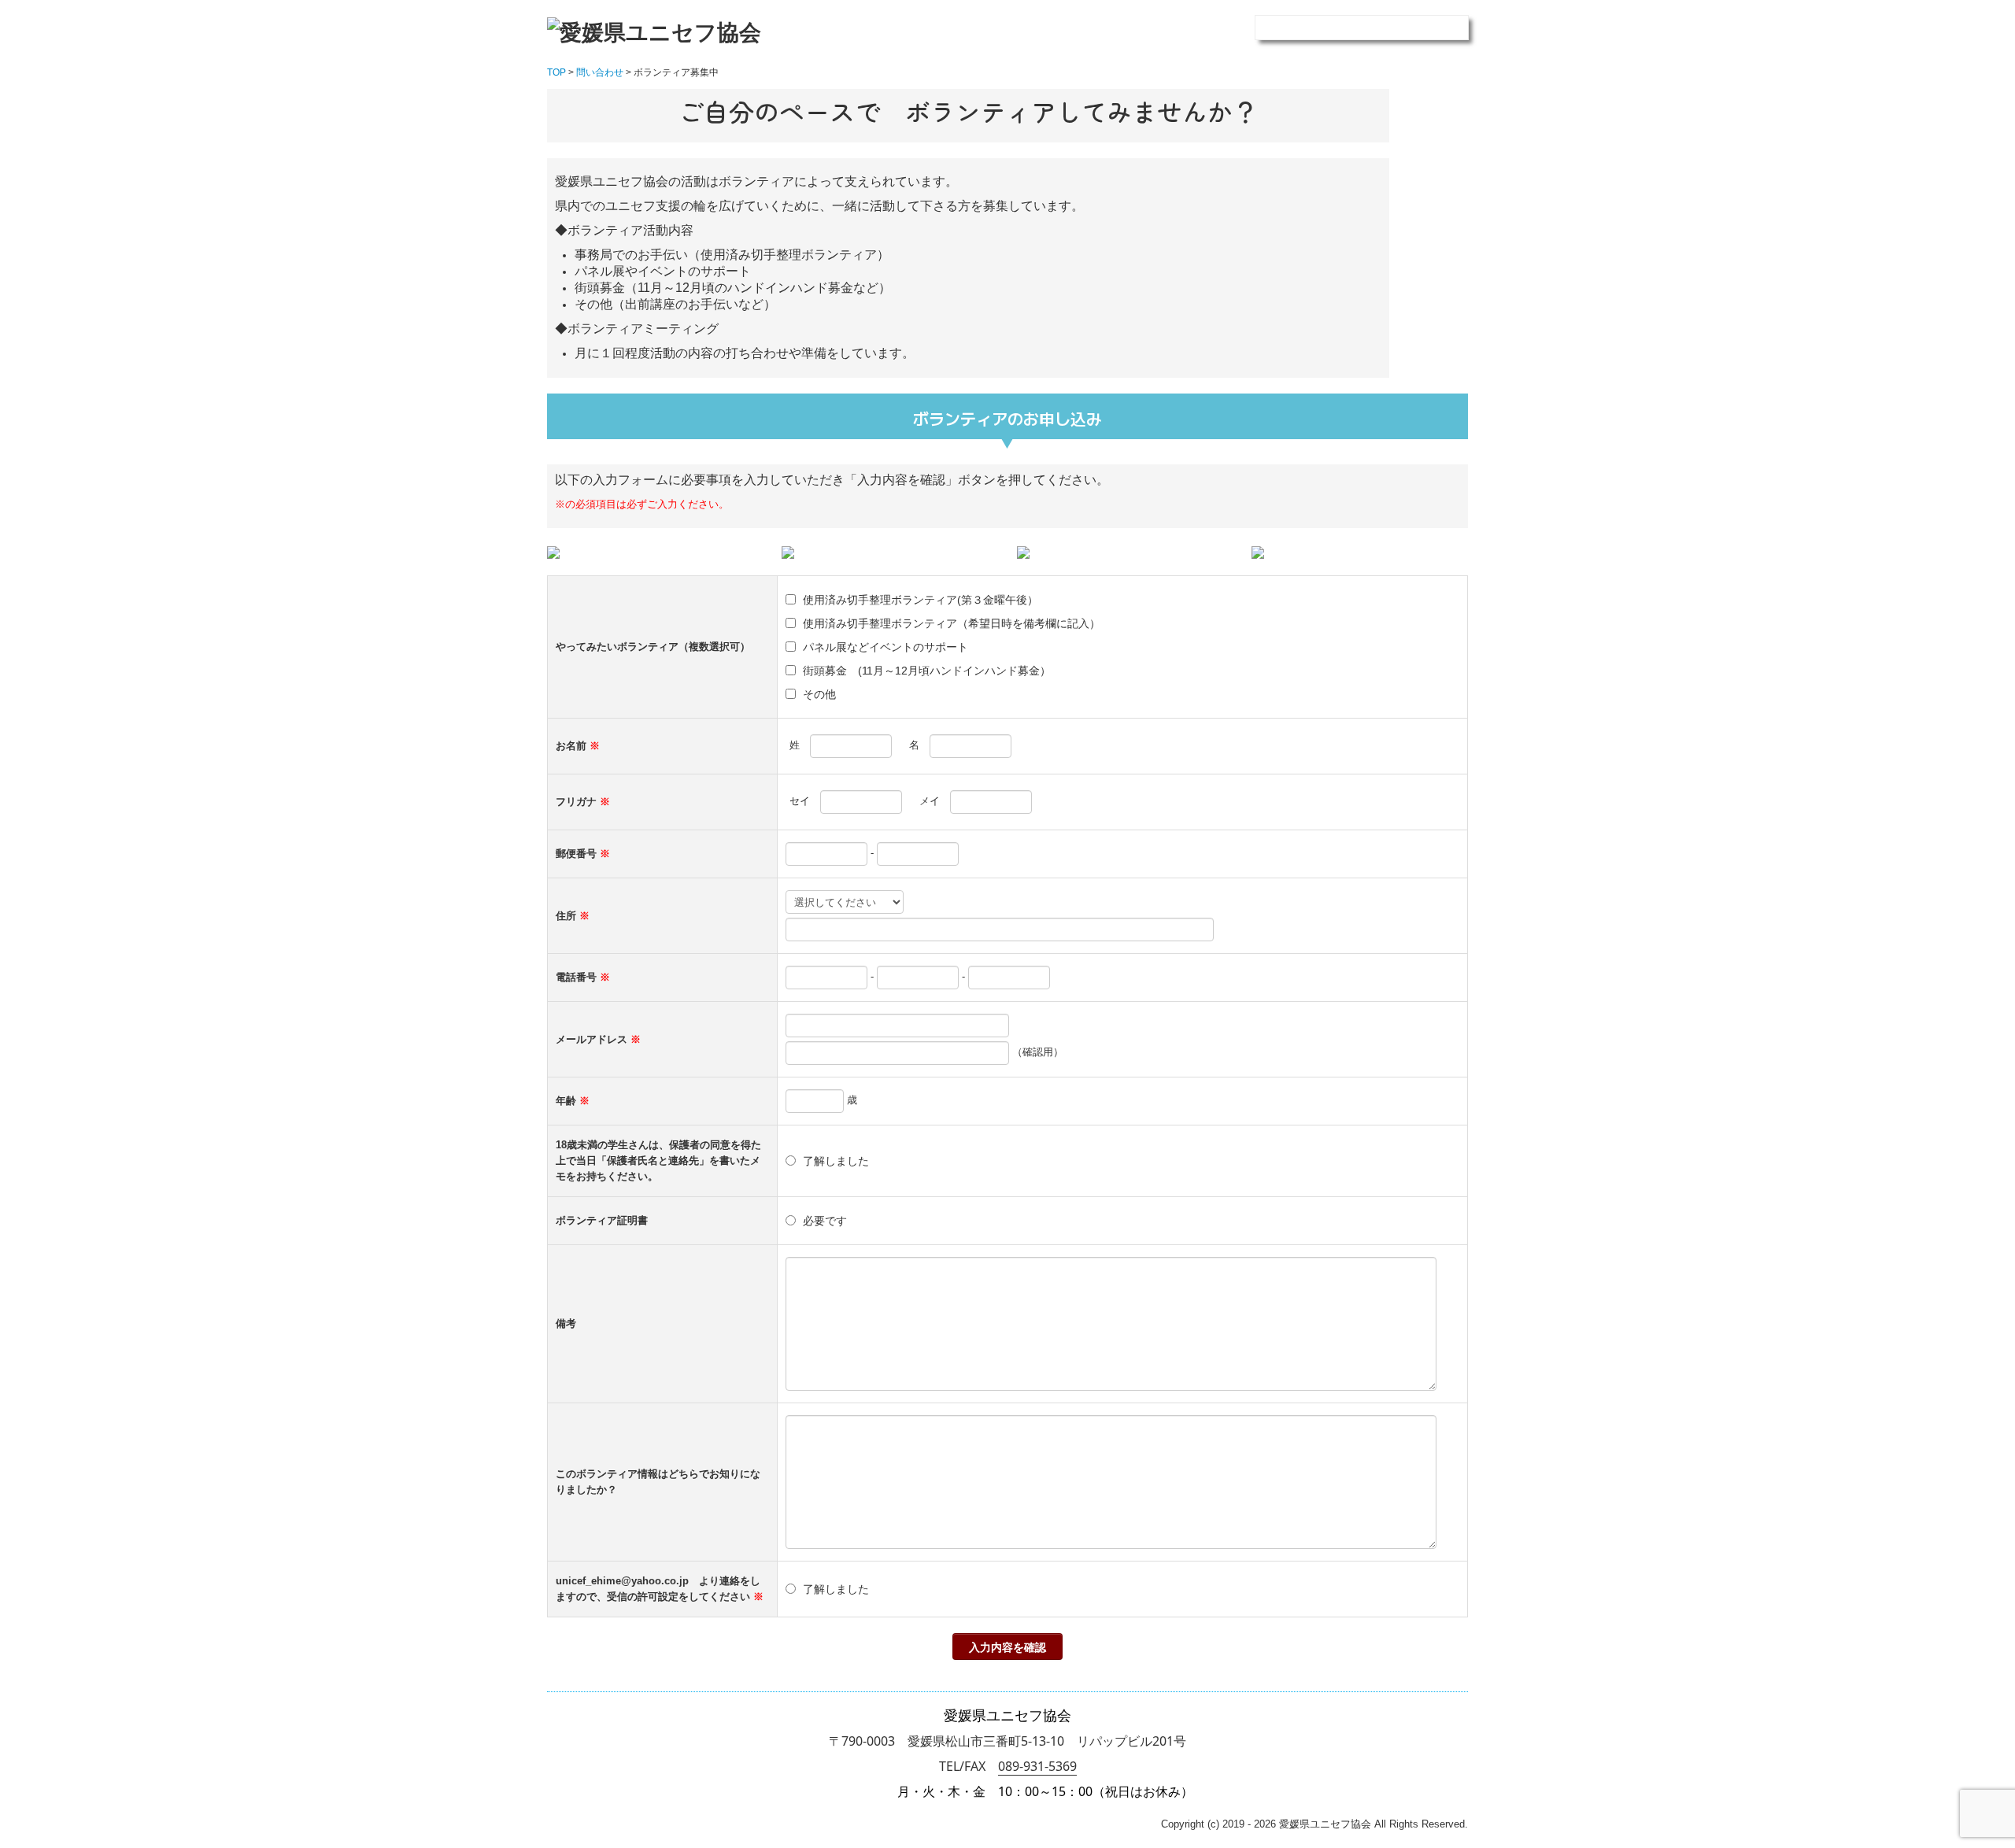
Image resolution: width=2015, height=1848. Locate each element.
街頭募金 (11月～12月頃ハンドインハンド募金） (927, 671)
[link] (1037, 1767)
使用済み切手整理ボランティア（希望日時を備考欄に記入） (952, 623)
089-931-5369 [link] (1037, 1766)
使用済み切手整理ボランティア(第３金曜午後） (921, 600)
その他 (819, 694)
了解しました (836, 1161)
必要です (825, 1221)
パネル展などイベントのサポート (885, 647)
